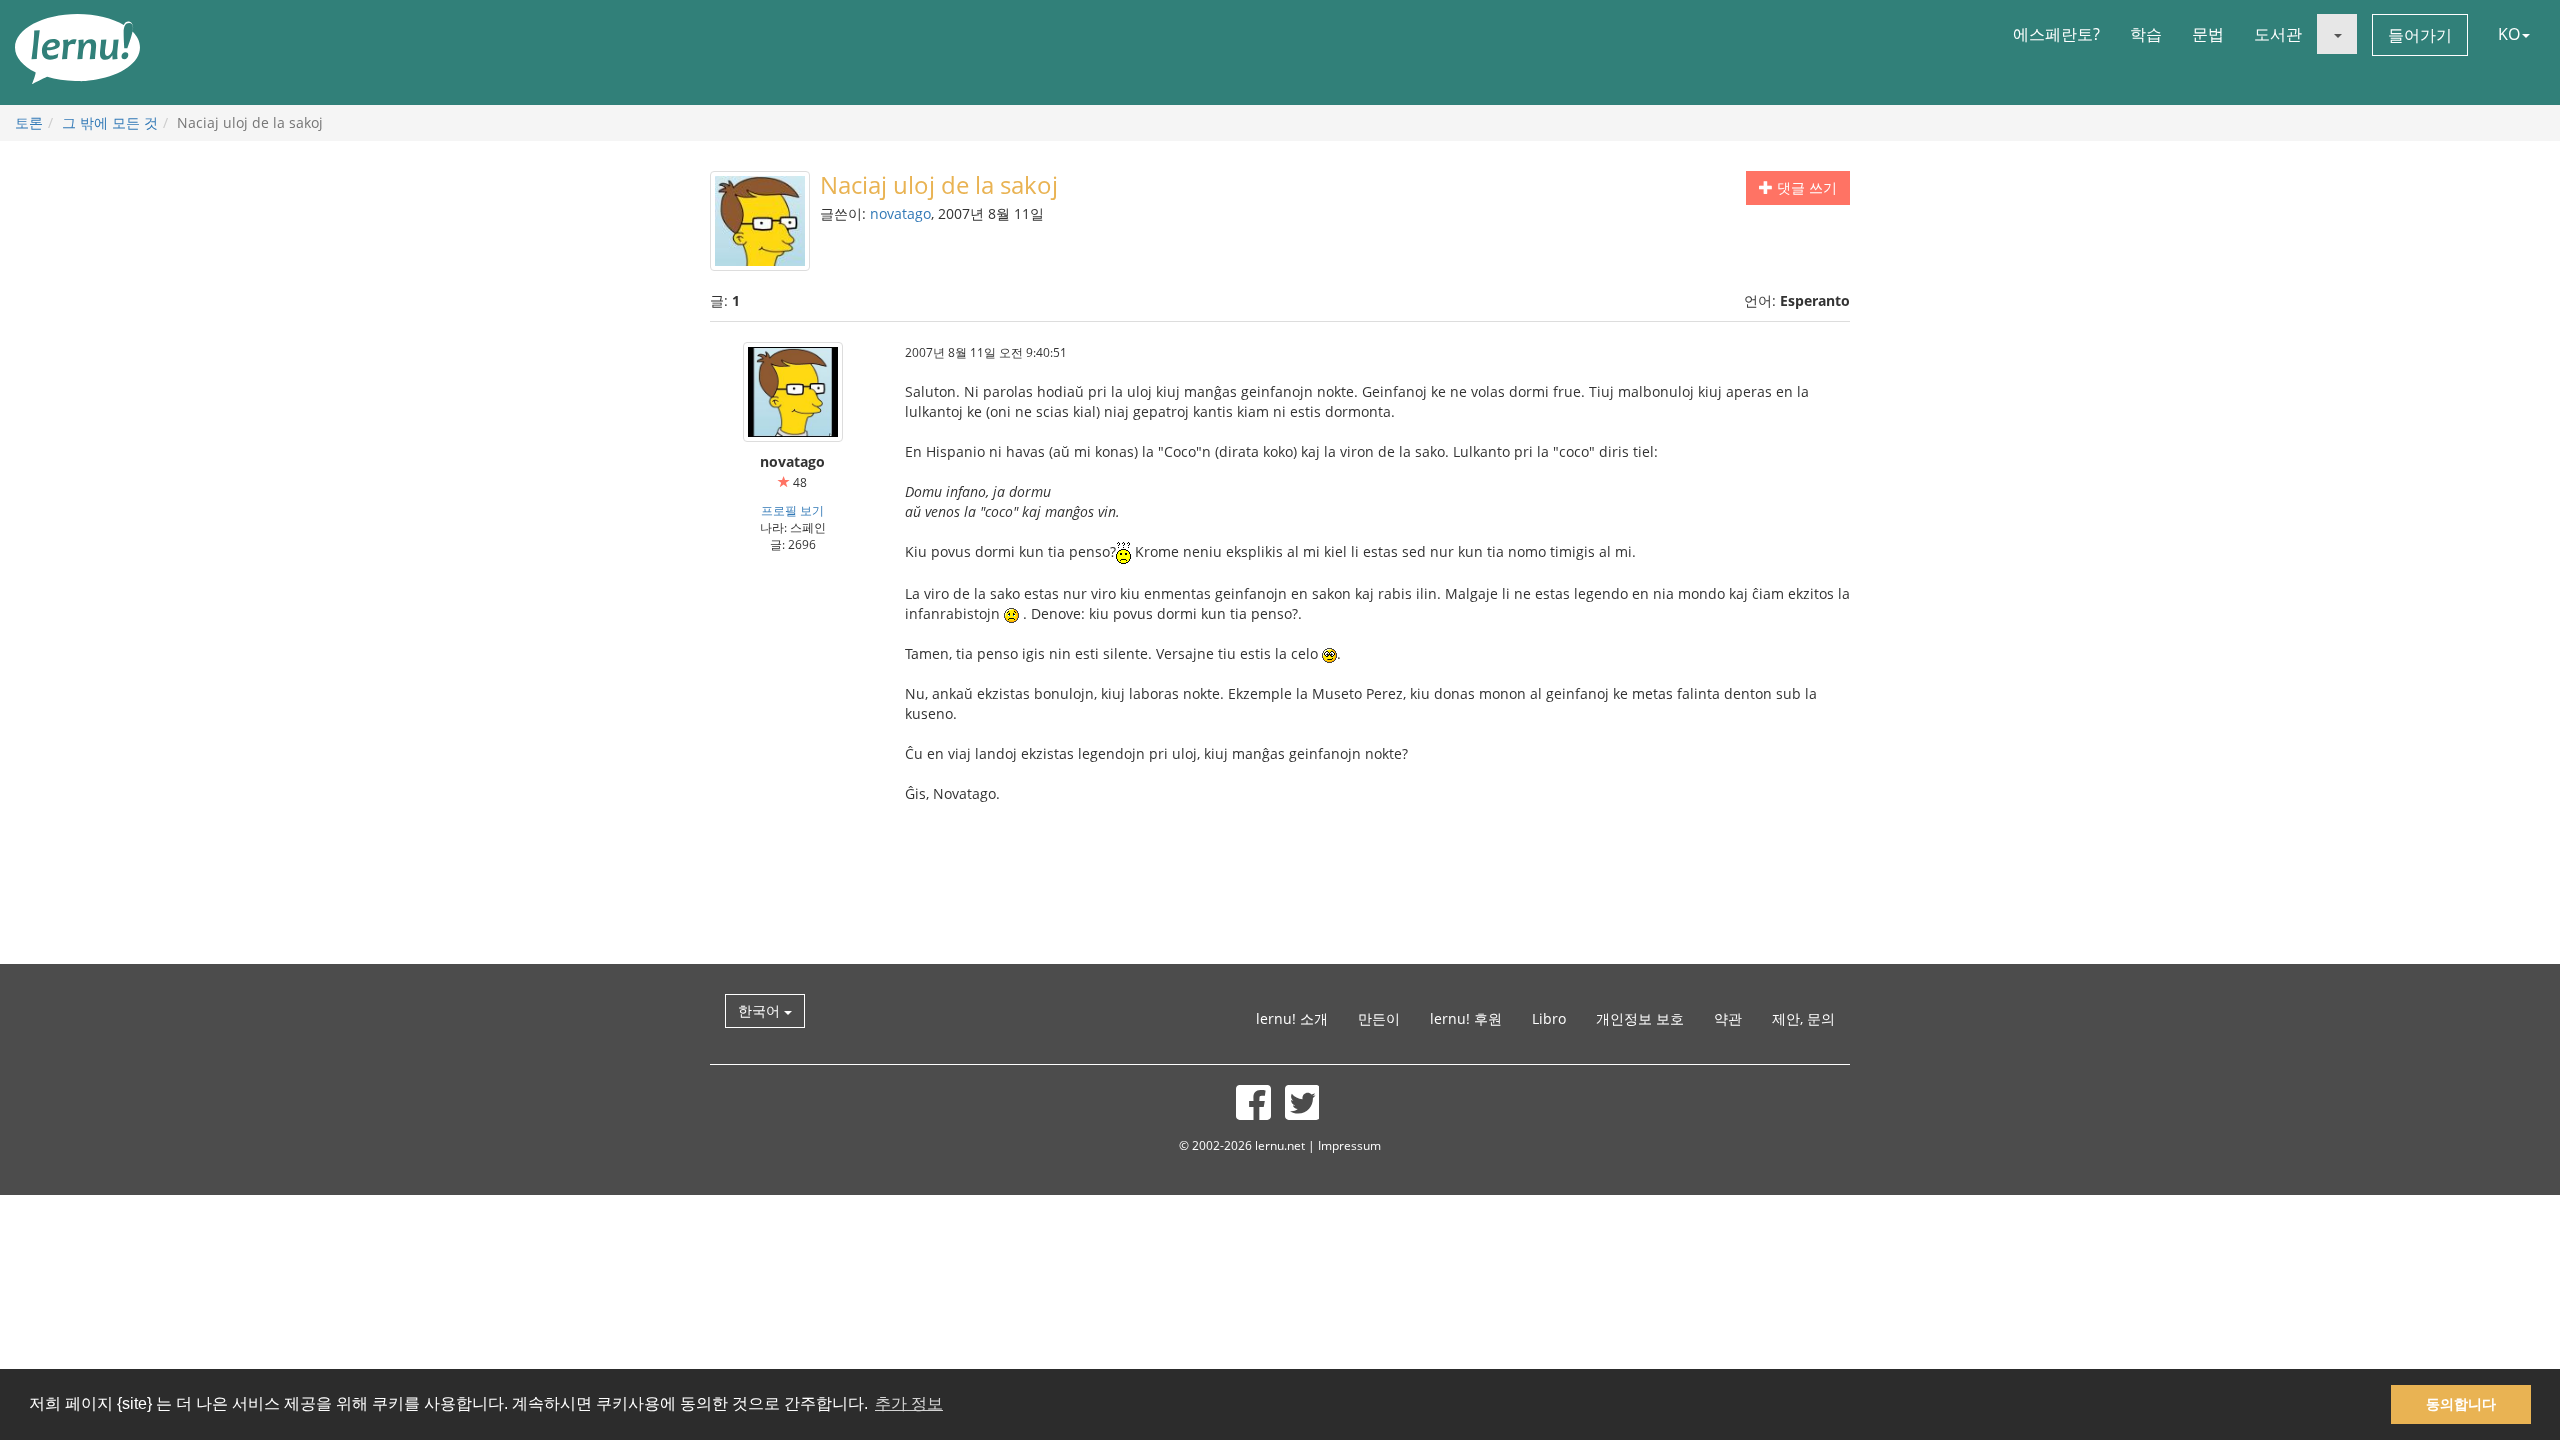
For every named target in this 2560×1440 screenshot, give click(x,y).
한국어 (761, 1010)
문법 (2208, 34)
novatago (900, 213)
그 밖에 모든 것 (110, 122)
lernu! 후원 (1466, 1018)
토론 (29, 122)
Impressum (1349, 1145)
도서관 (2278, 34)
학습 (2146, 34)
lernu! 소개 (1292, 1018)
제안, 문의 (1803, 1018)
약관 (1728, 1018)
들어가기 (2420, 35)
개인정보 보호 (1640, 1018)
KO (2509, 34)
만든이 (1379, 1018)
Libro (1549, 1018)
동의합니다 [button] (2461, 1404)
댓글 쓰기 (1805, 187)
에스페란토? (2056, 34)
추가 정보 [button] (909, 1403)
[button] (2337, 34)
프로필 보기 (792, 510)
